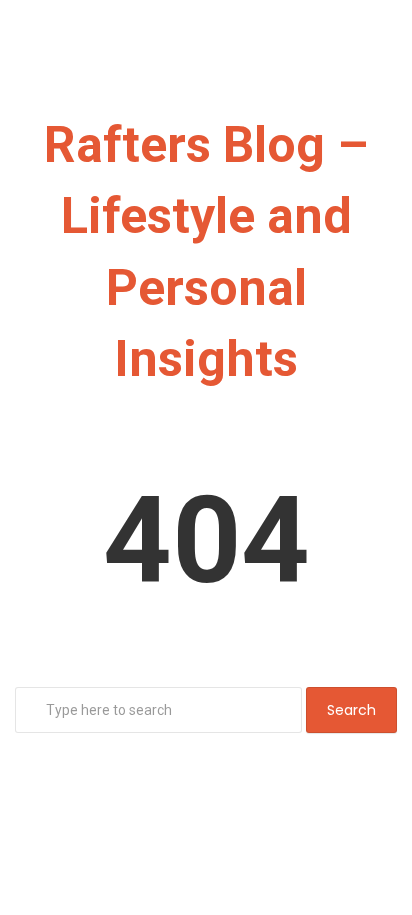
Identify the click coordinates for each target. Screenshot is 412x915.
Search (351, 710)
